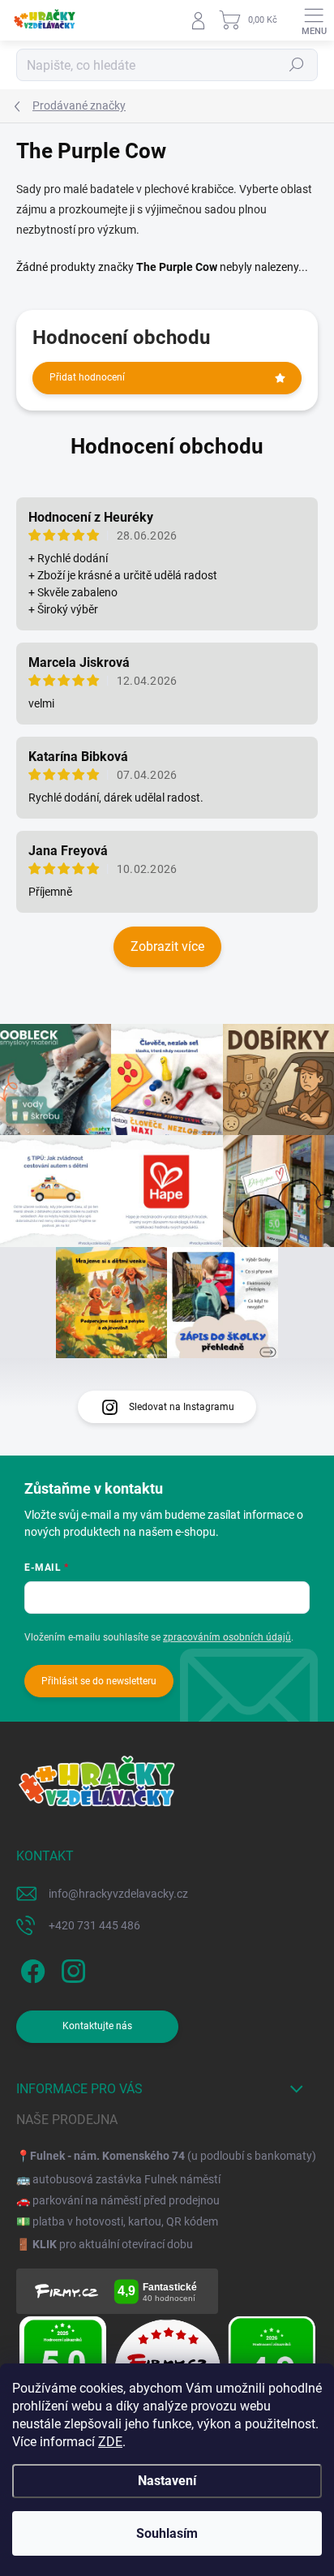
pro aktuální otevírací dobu (113, 2244)
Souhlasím (167, 2533)
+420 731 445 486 (94, 1925)
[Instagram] (71, 1969)
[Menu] (314, 20)
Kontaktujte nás (97, 2026)
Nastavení (167, 2481)
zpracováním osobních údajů (227, 1637)
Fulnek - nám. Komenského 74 (107, 2156)
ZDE (110, 2442)
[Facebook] (30, 1969)
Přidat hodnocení (87, 377)
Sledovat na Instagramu (182, 1407)
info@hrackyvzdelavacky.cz (118, 1894)
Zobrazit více (167, 946)
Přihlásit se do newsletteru (99, 1681)
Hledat (297, 65)
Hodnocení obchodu (167, 446)
